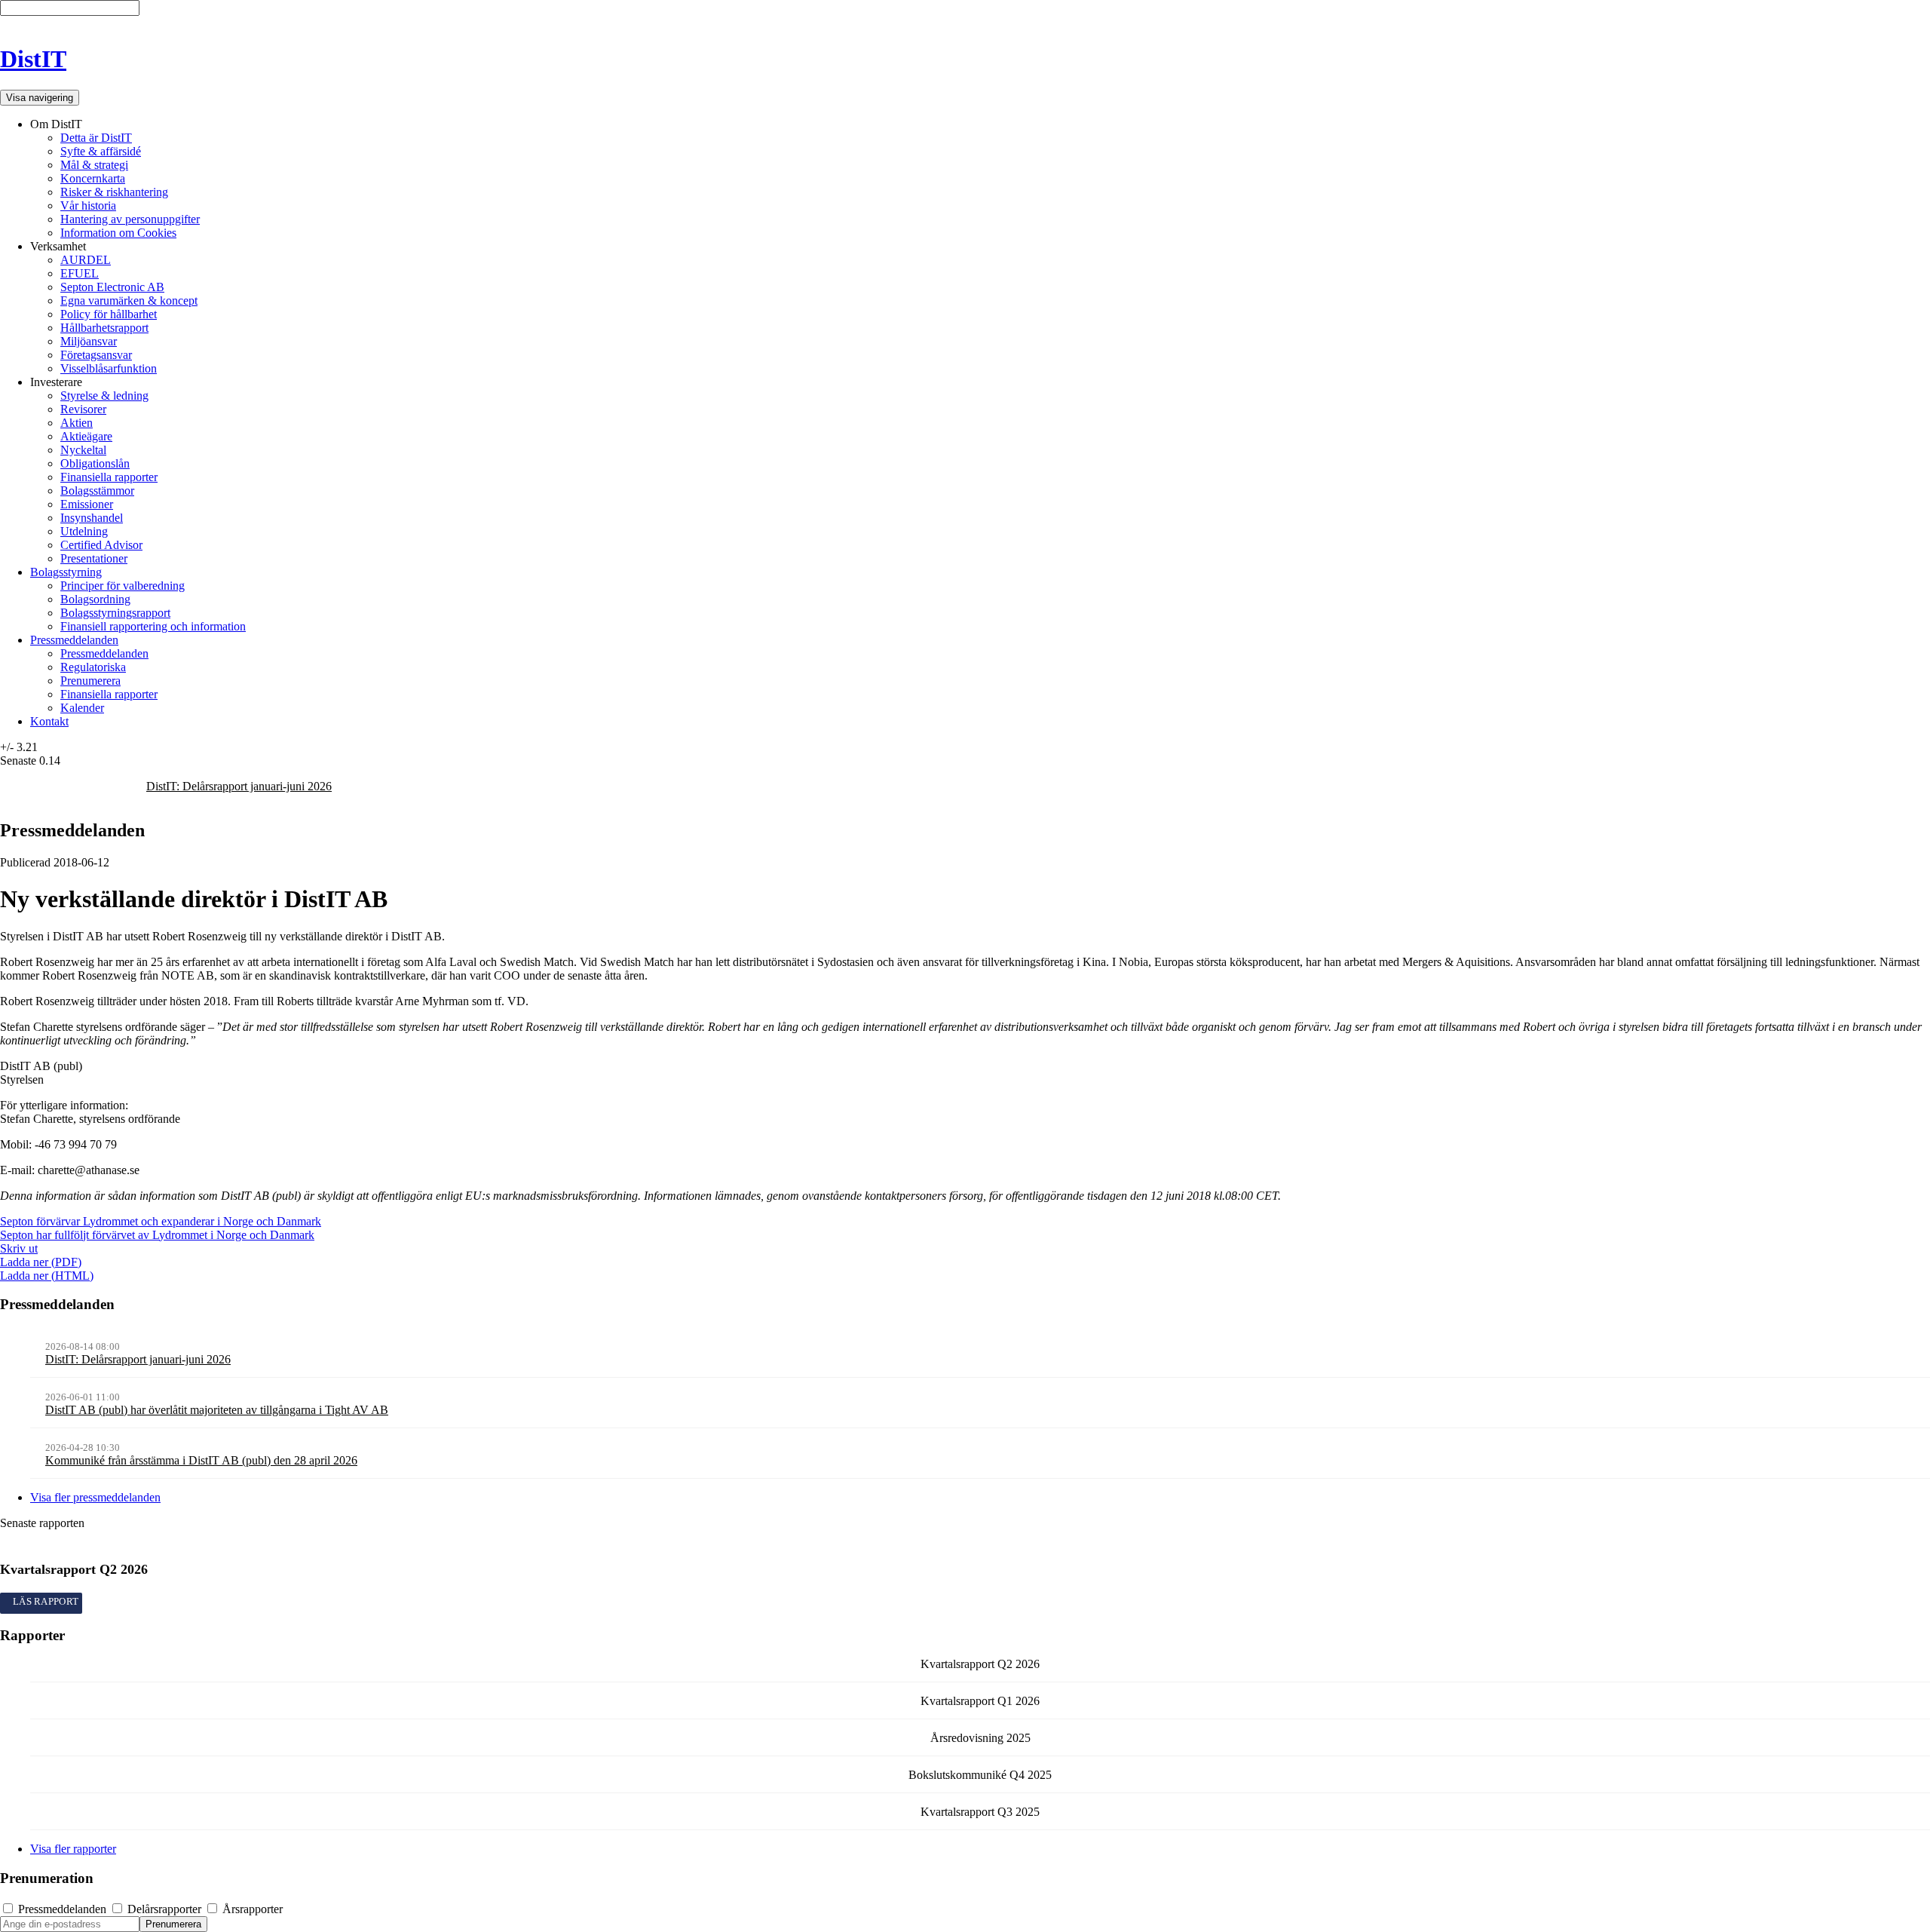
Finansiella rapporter (109, 477)
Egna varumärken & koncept (129, 301)
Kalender (82, 708)
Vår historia (88, 205)
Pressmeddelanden (74, 640)
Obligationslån (95, 463)
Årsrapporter (251, 1909)
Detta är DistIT (96, 138)
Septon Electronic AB (112, 287)
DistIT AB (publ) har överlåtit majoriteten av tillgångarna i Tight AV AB (217, 1410)
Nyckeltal (83, 450)
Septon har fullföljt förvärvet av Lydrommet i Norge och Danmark (157, 1235)
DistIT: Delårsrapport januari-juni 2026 (239, 786)
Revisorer (83, 409)
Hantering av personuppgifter (130, 219)
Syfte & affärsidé (101, 151)
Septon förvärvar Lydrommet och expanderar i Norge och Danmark (161, 1221)
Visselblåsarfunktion (109, 368)
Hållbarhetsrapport (104, 328)
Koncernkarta (93, 178)
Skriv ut (19, 1248)
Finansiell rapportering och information (153, 626)
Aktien (77, 423)
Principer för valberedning (123, 586)
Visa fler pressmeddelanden (95, 1497)
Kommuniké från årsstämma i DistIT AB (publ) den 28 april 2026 (201, 1460)
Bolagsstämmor (97, 491)
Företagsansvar (96, 355)
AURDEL (86, 260)
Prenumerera (90, 681)
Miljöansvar (89, 341)
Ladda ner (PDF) (41, 1262)
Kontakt (49, 721)
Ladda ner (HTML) (47, 1276)
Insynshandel (92, 518)
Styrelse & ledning (104, 396)
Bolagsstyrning (66, 572)
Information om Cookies (118, 233)
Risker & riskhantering (114, 192)
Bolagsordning (95, 599)
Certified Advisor (101, 545)
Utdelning (84, 531)
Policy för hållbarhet (109, 314)
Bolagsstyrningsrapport (115, 613)
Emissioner (87, 504)
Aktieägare (86, 436)
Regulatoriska (93, 667)
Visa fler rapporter (73, 1849)
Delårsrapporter (164, 1909)
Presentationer (94, 558)
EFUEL (80, 273)
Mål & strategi (94, 165)
